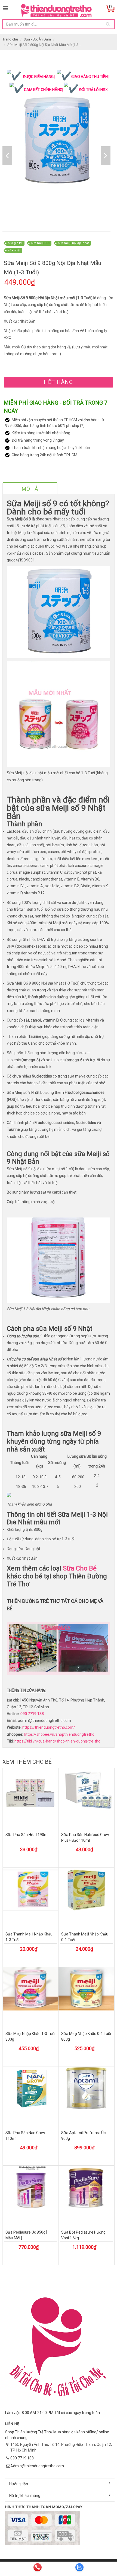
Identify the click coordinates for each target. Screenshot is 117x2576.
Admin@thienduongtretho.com (37, 2466)
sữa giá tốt (15, 243)
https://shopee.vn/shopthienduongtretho (59, 1734)
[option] (57, 142)
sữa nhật (14, 250)
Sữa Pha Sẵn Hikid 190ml (27, 1835)
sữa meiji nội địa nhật (73, 243)
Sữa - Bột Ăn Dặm (37, 39)
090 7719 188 (32, 1714)
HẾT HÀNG (58, 382)
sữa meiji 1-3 (40, 243)
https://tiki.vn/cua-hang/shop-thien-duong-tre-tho (57, 1741)
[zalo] (79, 2567)
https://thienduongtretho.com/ (49, 1727)
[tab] (30, 488)
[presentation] (30, 489)
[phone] (38, 2567)
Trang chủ (10, 39)
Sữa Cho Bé (80, 1568)
